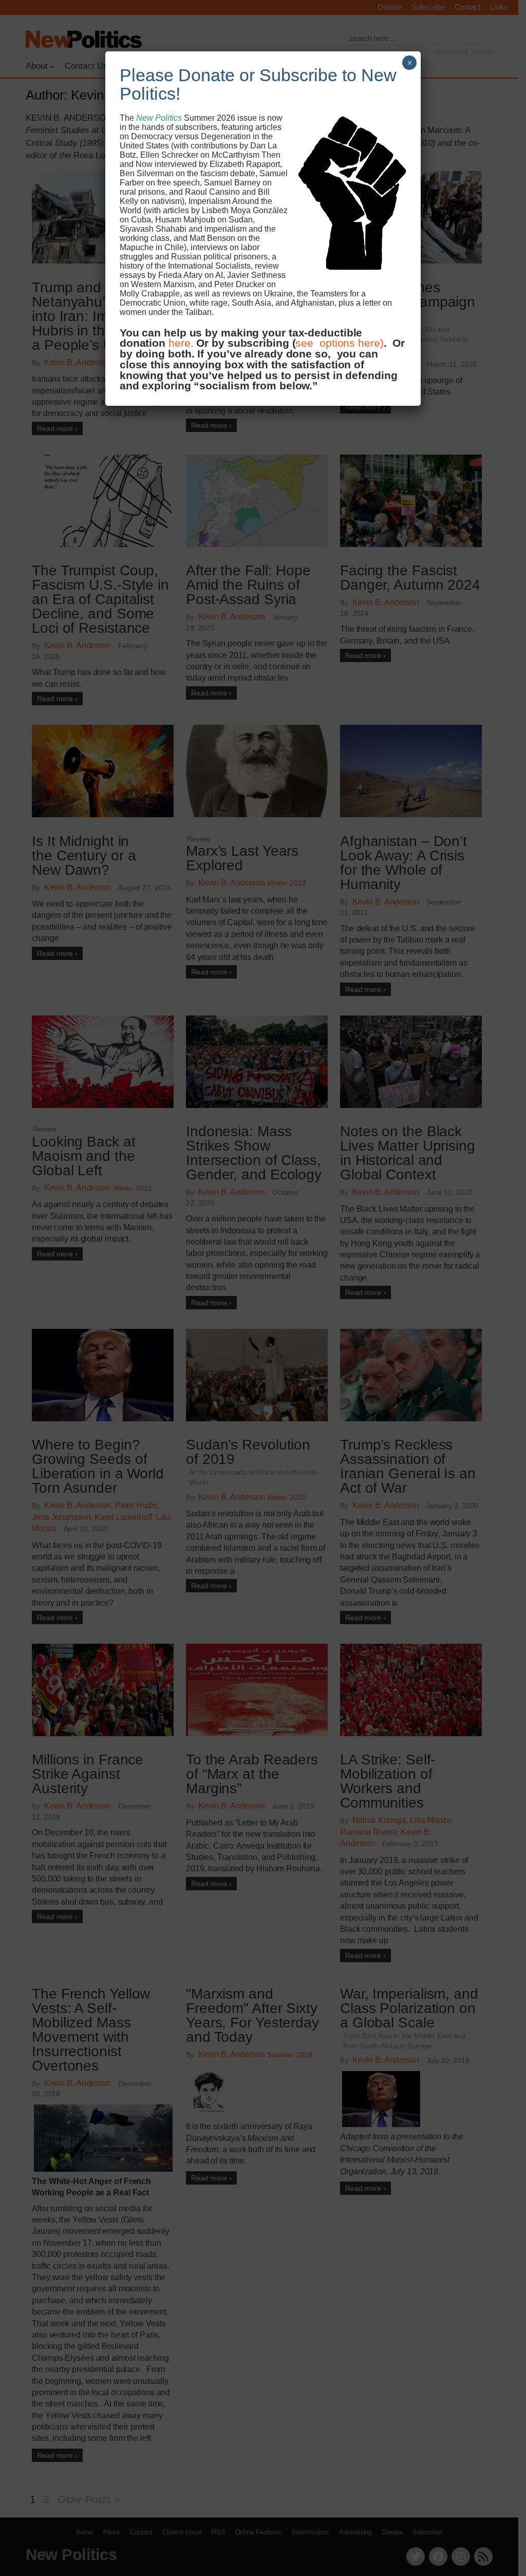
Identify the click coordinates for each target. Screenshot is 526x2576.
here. (181, 343)
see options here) (339, 343)
